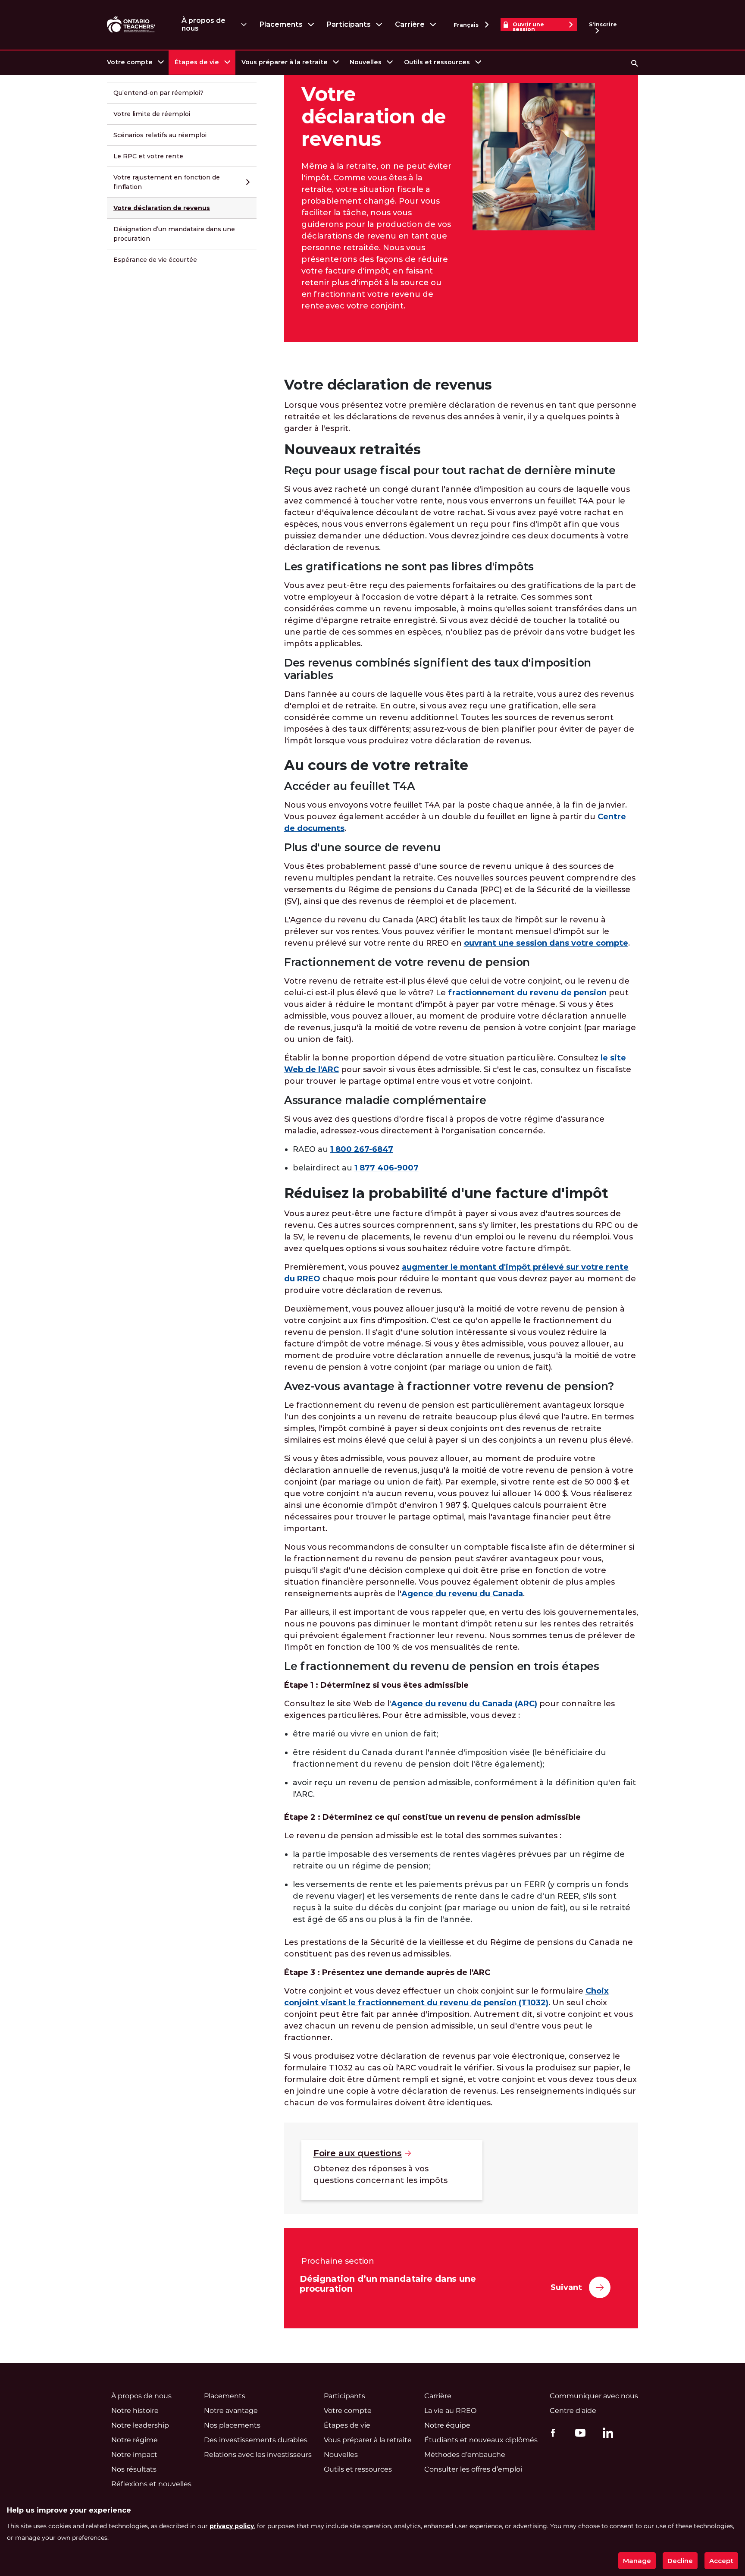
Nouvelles (366, 62)
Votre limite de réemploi (152, 114)
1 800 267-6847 (362, 1149)
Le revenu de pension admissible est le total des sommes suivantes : (423, 1836)
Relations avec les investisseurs (258, 2455)
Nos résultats (134, 2469)
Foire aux (358, 2153)
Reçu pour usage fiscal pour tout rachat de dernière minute (450, 470)
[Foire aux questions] (392, 2170)
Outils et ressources (437, 62)
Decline (680, 2561)
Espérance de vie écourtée (155, 260)
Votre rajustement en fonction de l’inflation (167, 182)
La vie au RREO (450, 2411)
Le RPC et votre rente (148, 156)
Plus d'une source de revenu (362, 848)
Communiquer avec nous (594, 2396)
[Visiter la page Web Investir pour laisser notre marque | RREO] (132, 25)
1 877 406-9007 (387, 1168)
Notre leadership (140, 2425)
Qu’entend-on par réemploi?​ (158, 93)
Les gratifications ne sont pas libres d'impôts (409, 567)
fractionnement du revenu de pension (527, 993)
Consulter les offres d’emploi (473, 2469)
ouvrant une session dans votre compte (546, 943)
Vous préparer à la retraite (285, 62)
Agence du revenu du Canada (462, 1594)
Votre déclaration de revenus (162, 208)
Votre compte (130, 62)
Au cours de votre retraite (376, 765)
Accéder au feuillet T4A (350, 786)
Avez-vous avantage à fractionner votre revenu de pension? (449, 1386)
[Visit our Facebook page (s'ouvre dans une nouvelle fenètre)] (551, 2432)
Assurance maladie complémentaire (385, 1100)
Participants (349, 24)
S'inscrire (603, 24)
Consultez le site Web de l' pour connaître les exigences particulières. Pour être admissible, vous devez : (449, 1709)
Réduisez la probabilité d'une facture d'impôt (446, 1193)
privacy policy (232, 2526)
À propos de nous (203, 24)
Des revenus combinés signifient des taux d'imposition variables (438, 669)
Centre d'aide (573, 2411)
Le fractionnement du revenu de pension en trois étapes (442, 1666)
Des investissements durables (256, 2440)
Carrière (410, 24)
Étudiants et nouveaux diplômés (481, 2440)
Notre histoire (135, 2411)
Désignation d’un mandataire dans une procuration (174, 234)
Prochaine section (338, 2261)
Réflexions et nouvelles (151, 2484)
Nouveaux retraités (353, 449)
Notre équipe (447, 2425)
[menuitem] (135, 62)
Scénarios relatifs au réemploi (160, 135)
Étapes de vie (197, 62)
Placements (281, 24)
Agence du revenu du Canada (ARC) (464, 1704)
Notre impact (134, 2455)
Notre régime (135, 2440)
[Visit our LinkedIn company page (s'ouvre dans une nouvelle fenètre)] (606, 2434)
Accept (721, 2561)
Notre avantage (231, 2411)
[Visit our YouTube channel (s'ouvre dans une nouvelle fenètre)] (578, 2432)
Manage (637, 2561)
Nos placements (232, 2425)
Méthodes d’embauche (465, 2455)
